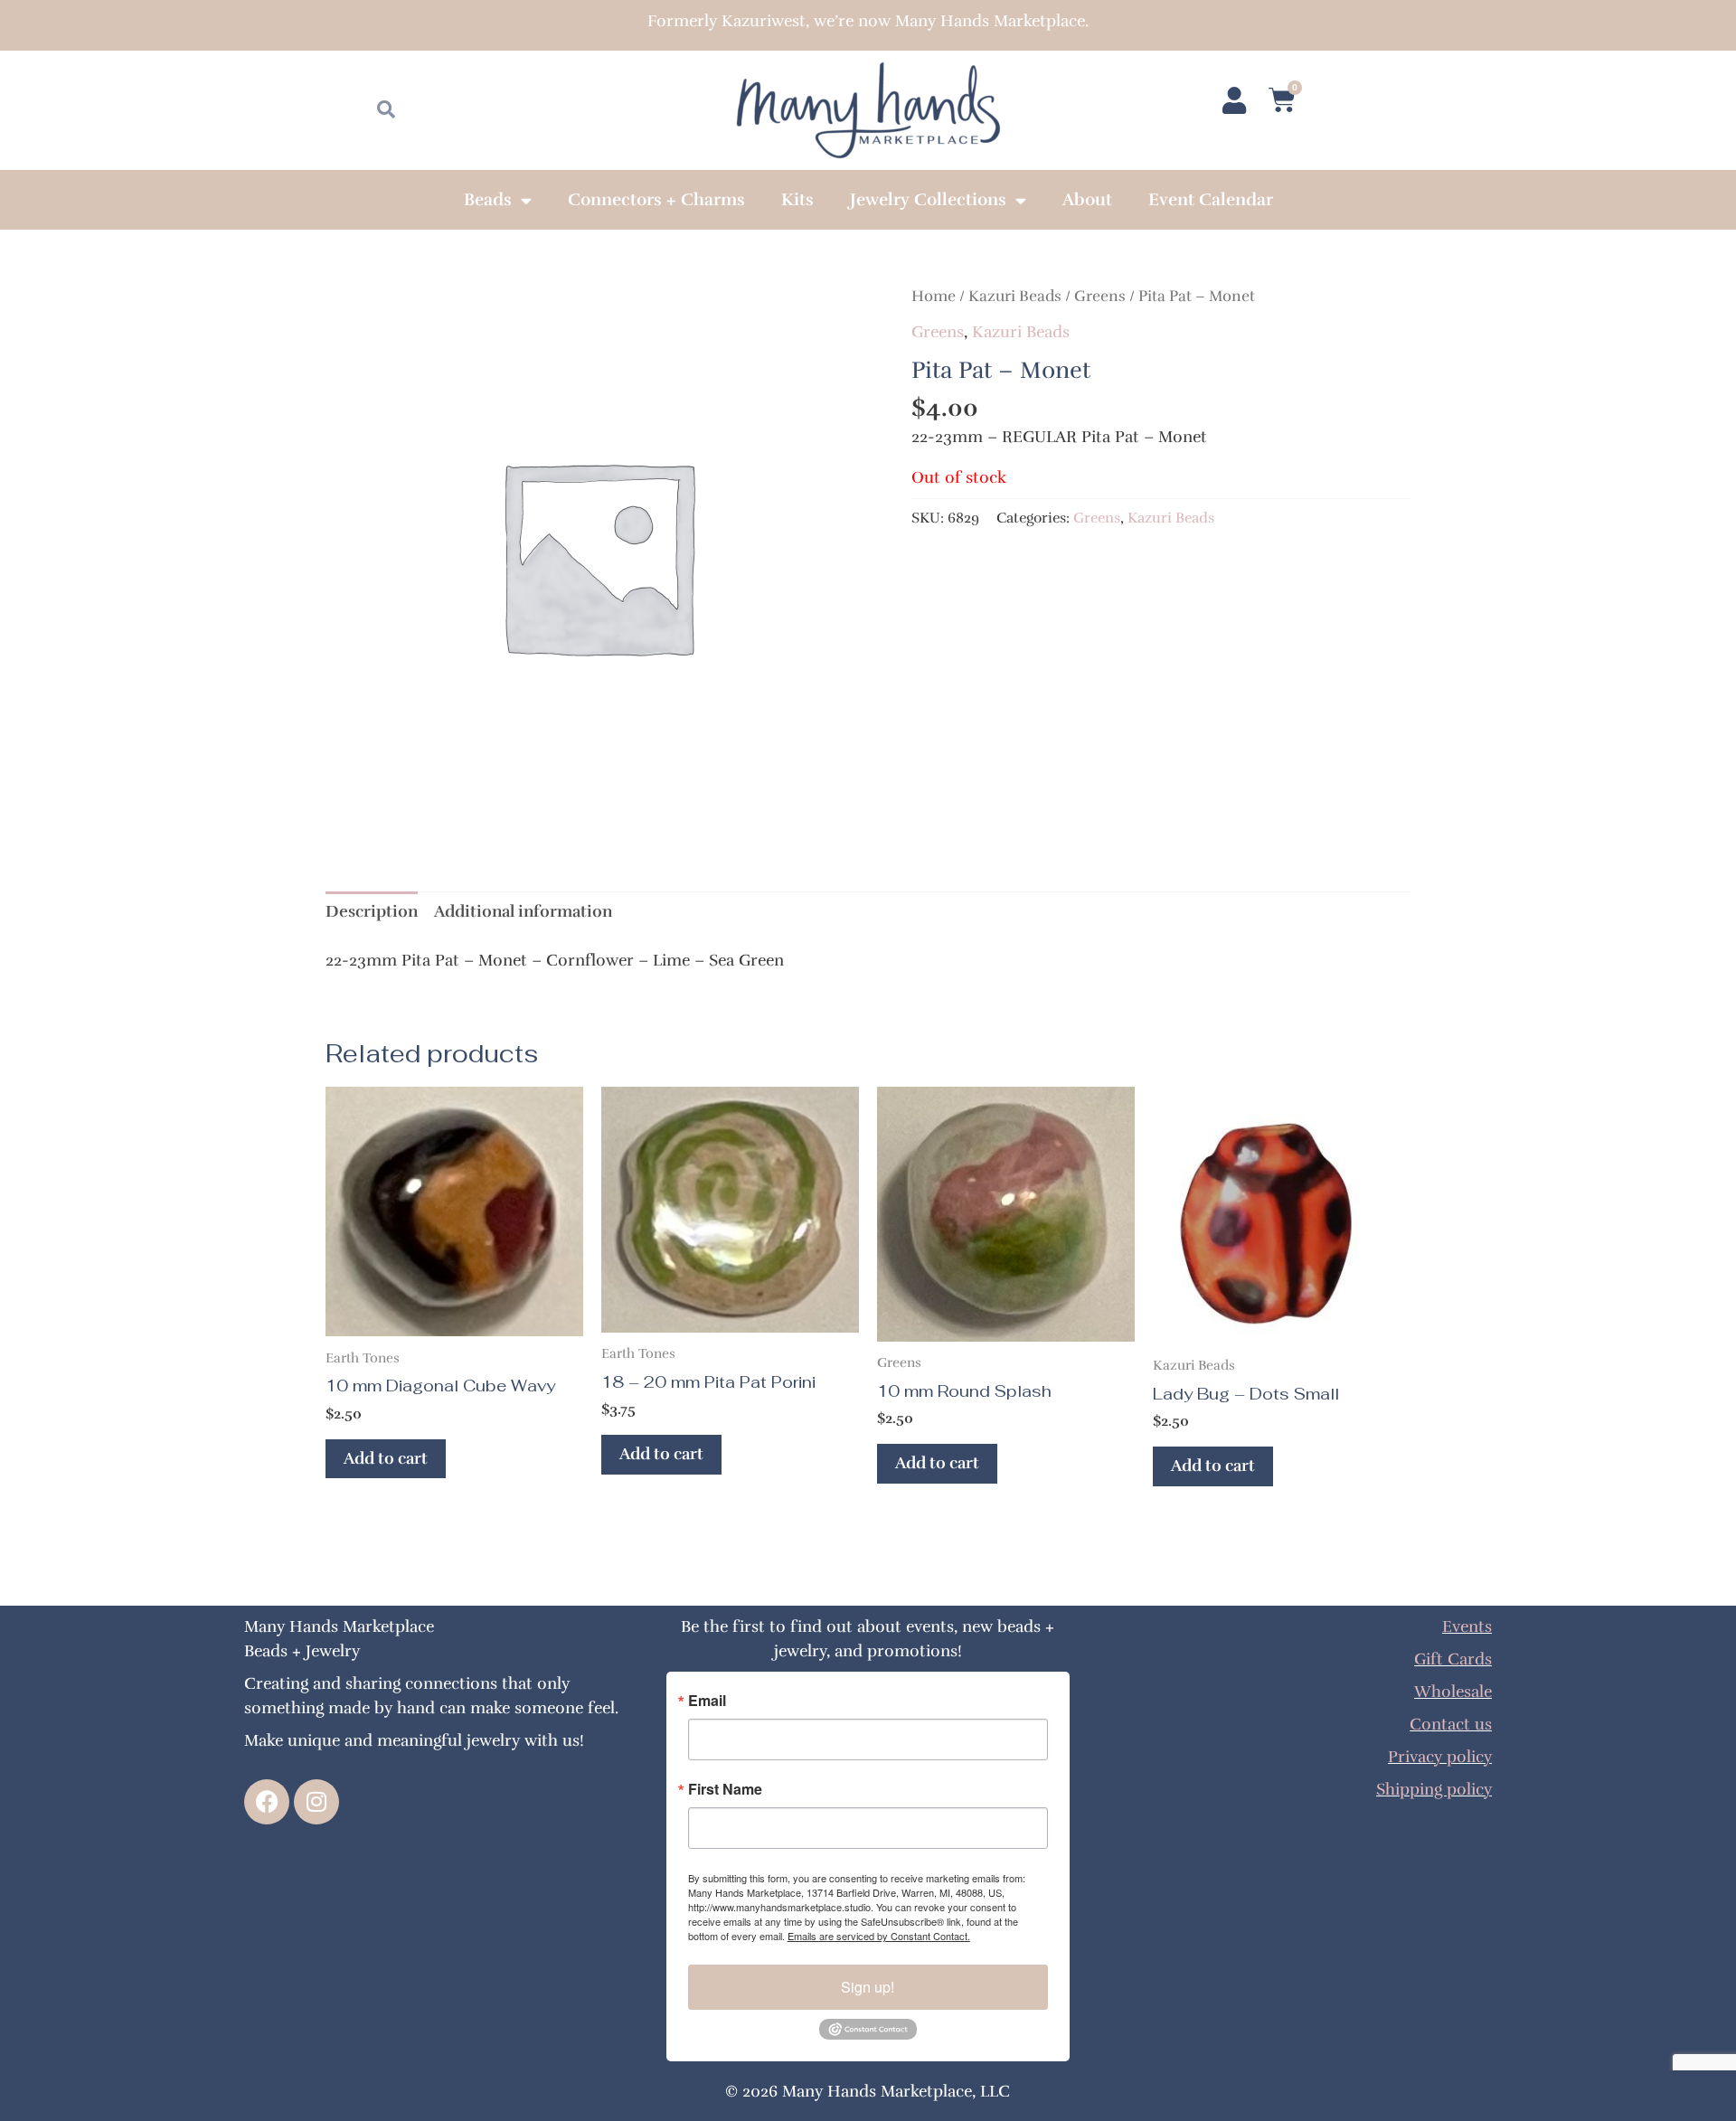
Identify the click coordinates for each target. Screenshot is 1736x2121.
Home (934, 296)
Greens (1100, 296)
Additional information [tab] (523, 911)
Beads (488, 200)
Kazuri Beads (1015, 296)
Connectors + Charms (656, 200)
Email (707, 1701)
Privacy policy (1440, 1757)
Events (1467, 1626)
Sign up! (868, 1987)
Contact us (1451, 1724)
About (1087, 200)
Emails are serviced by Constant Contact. (879, 1936)
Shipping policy (1434, 1789)
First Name (725, 1789)
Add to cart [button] (386, 1458)
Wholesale (1453, 1692)
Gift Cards (1453, 1659)
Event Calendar (1211, 200)
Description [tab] (372, 911)
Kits (797, 200)
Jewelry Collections (928, 200)
